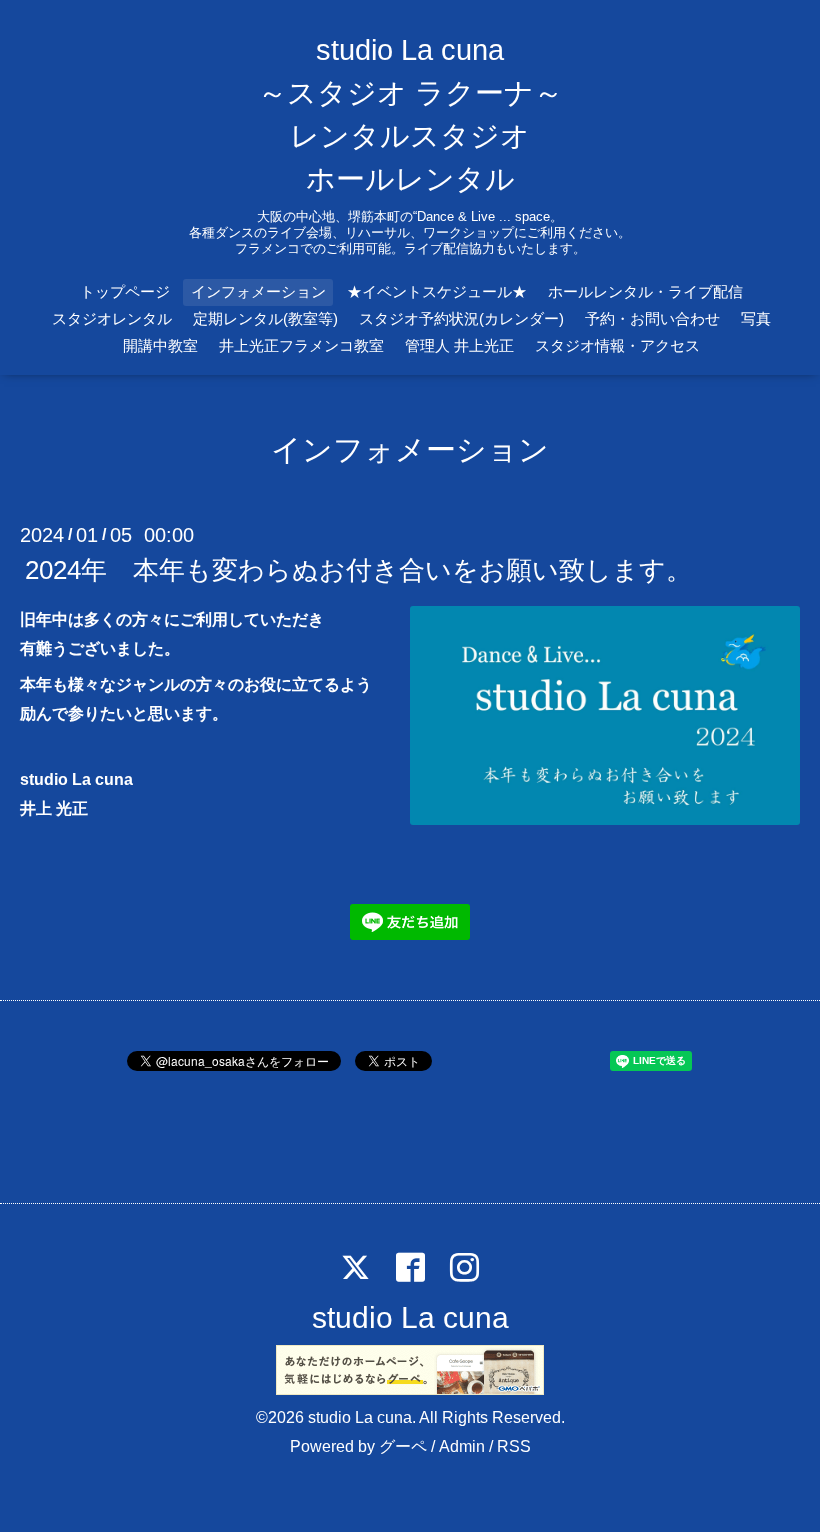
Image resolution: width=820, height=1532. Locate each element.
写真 (756, 318)
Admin (462, 1446)
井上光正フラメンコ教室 (301, 345)
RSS (514, 1446)
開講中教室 (160, 345)
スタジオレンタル (112, 318)
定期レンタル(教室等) (265, 318)
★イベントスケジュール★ (437, 291)
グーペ (403, 1446)
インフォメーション (258, 291)
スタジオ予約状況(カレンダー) (461, 318)
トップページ (125, 291)
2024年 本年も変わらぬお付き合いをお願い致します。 (358, 570)
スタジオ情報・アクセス (617, 345)
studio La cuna (410, 1317)
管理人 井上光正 (459, 345)
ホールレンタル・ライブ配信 (645, 291)
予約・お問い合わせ (652, 318)
